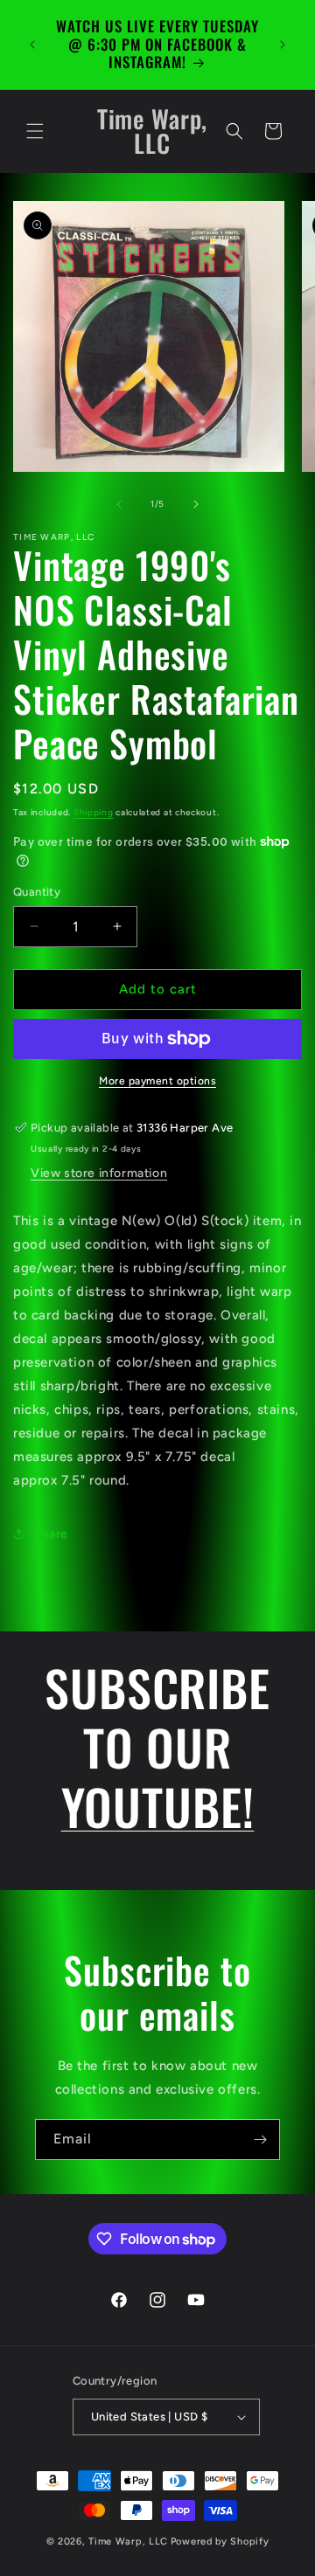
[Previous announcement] (32, 45)
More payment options (157, 1081)
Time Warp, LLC (128, 2541)
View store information (99, 1173)
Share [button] (51, 1534)
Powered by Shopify (220, 2541)
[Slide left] (119, 504)
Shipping (94, 812)
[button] (35, 131)
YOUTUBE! (158, 1806)
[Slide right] (196, 504)
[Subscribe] (260, 2140)
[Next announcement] (283, 45)
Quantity (37, 892)
